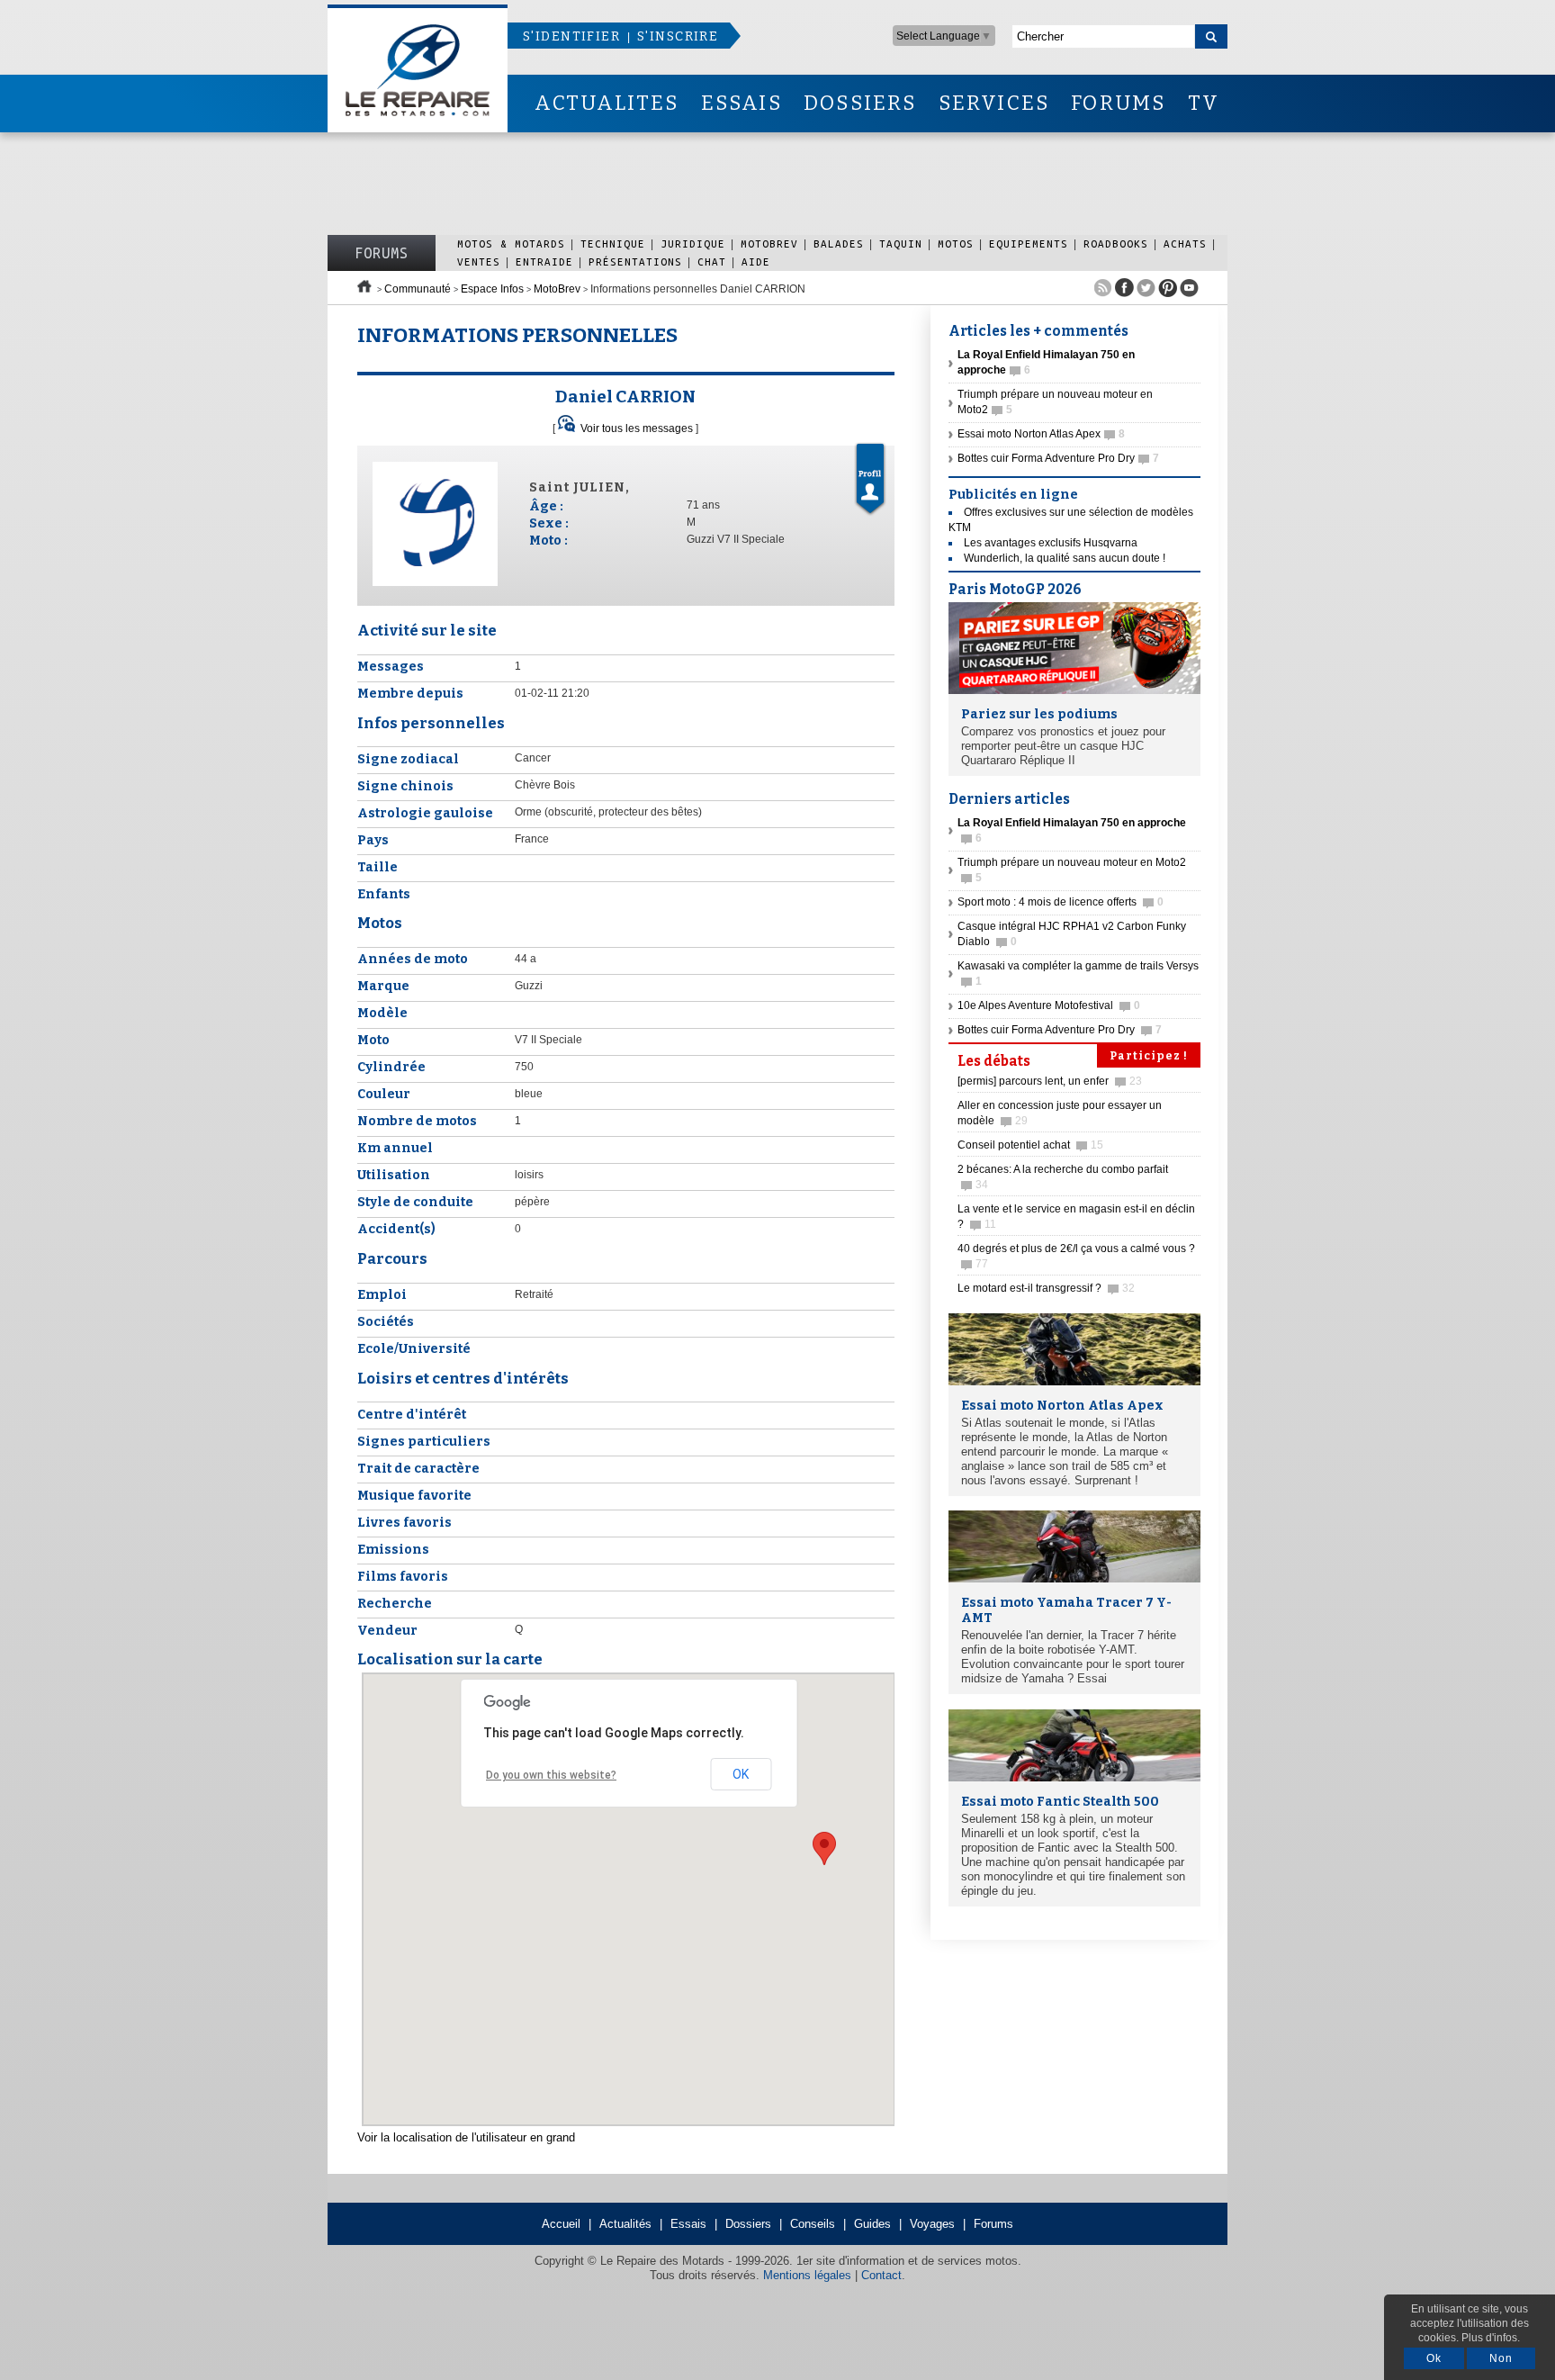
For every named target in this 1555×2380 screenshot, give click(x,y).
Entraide (544, 261)
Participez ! (1149, 1056)
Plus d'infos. (1491, 2338)
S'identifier (571, 36)
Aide (756, 261)
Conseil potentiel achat (1030, 1145)
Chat (712, 261)
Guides (872, 2224)
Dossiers (748, 2224)
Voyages (932, 2224)
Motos (956, 243)
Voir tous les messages (637, 428)
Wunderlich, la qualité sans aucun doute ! (1065, 558)
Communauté (418, 289)
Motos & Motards (511, 243)
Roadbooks (1116, 243)
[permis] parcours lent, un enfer (1050, 1081)
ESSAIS (742, 103)
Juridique (693, 243)
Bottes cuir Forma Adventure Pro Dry (1058, 458)
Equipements (1029, 243)
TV (1204, 103)
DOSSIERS (860, 103)
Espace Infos (492, 289)
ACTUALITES (607, 103)
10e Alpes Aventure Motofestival (1049, 1005)
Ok (1434, 2358)
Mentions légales (807, 2275)
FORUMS (1118, 103)
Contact (881, 2275)
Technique (613, 243)
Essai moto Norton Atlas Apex (1041, 434)
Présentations (635, 261)
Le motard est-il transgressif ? (1046, 1288)
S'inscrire (678, 36)
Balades (839, 243)
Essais (688, 2224)
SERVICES (994, 103)
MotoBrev (769, 243)
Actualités (625, 2224)
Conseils (813, 2224)
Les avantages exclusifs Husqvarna (1051, 543)
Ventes (479, 261)
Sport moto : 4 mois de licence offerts (1061, 902)
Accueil (561, 2224)
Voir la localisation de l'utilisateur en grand (466, 2137)
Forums (382, 253)
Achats (1185, 243)
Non (1501, 2358)
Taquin (901, 243)
